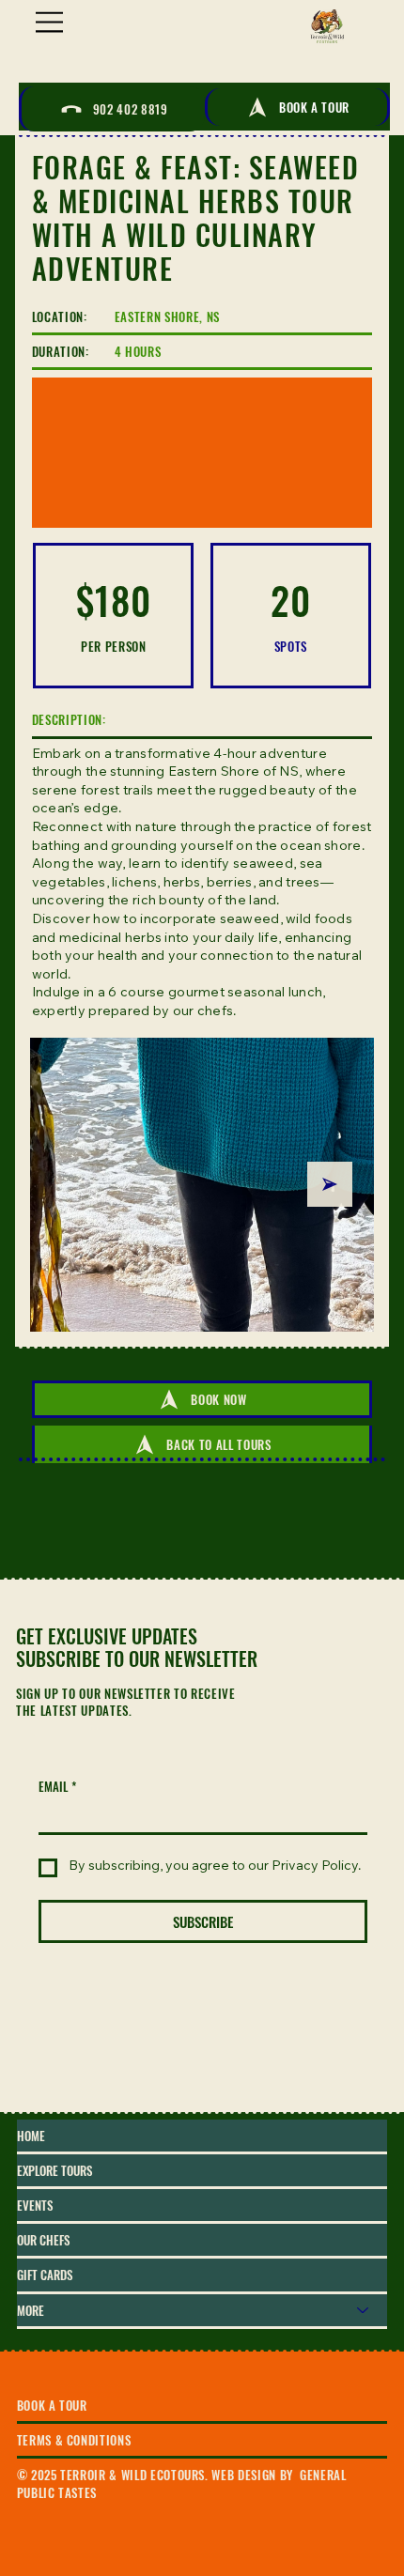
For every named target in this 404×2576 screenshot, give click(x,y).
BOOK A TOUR (52, 2405)
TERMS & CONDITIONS (74, 2440)
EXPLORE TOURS (54, 2170)
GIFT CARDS (45, 2275)
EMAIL (57, 1786)
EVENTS (35, 2205)
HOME (31, 2136)
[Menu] (51, 22)
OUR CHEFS (43, 2240)
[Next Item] (330, 1184)
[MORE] (364, 2310)
